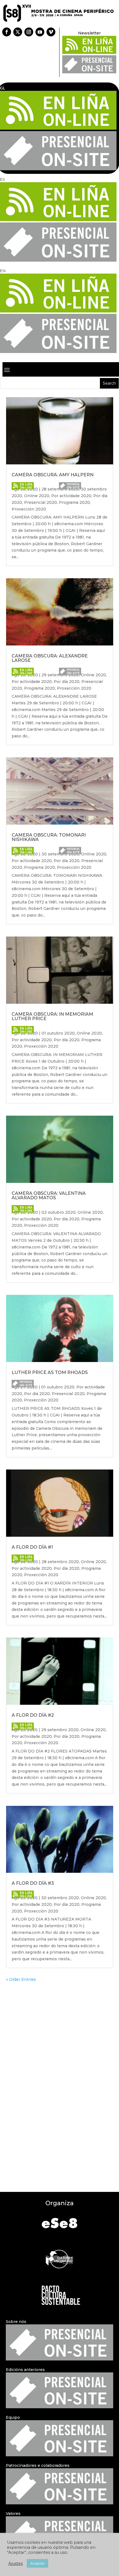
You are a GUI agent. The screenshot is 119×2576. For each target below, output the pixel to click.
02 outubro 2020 (59, 1212)
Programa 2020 (74, 502)
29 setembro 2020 (60, 1730)
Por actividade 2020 (71, 496)
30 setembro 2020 (60, 1898)
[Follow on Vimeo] (51, 32)
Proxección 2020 (29, 509)
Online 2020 (37, 496)
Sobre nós (16, 2322)
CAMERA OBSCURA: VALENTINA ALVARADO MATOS (49, 1196)
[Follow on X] (18, 32)
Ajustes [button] (15, 2564)
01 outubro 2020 (58, 1033)
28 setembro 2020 (60, 1562)
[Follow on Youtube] (40, 32)
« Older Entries (21, 1979)
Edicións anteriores (25, 2370)
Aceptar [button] (37, 2563)
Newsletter (89, 33)
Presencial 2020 (41, 502)
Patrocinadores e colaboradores (38, 2465)
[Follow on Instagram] (29, 32)
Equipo (13, 2417)
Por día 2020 (67, 682)
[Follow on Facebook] (7, 32)
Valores (13, 2514)
